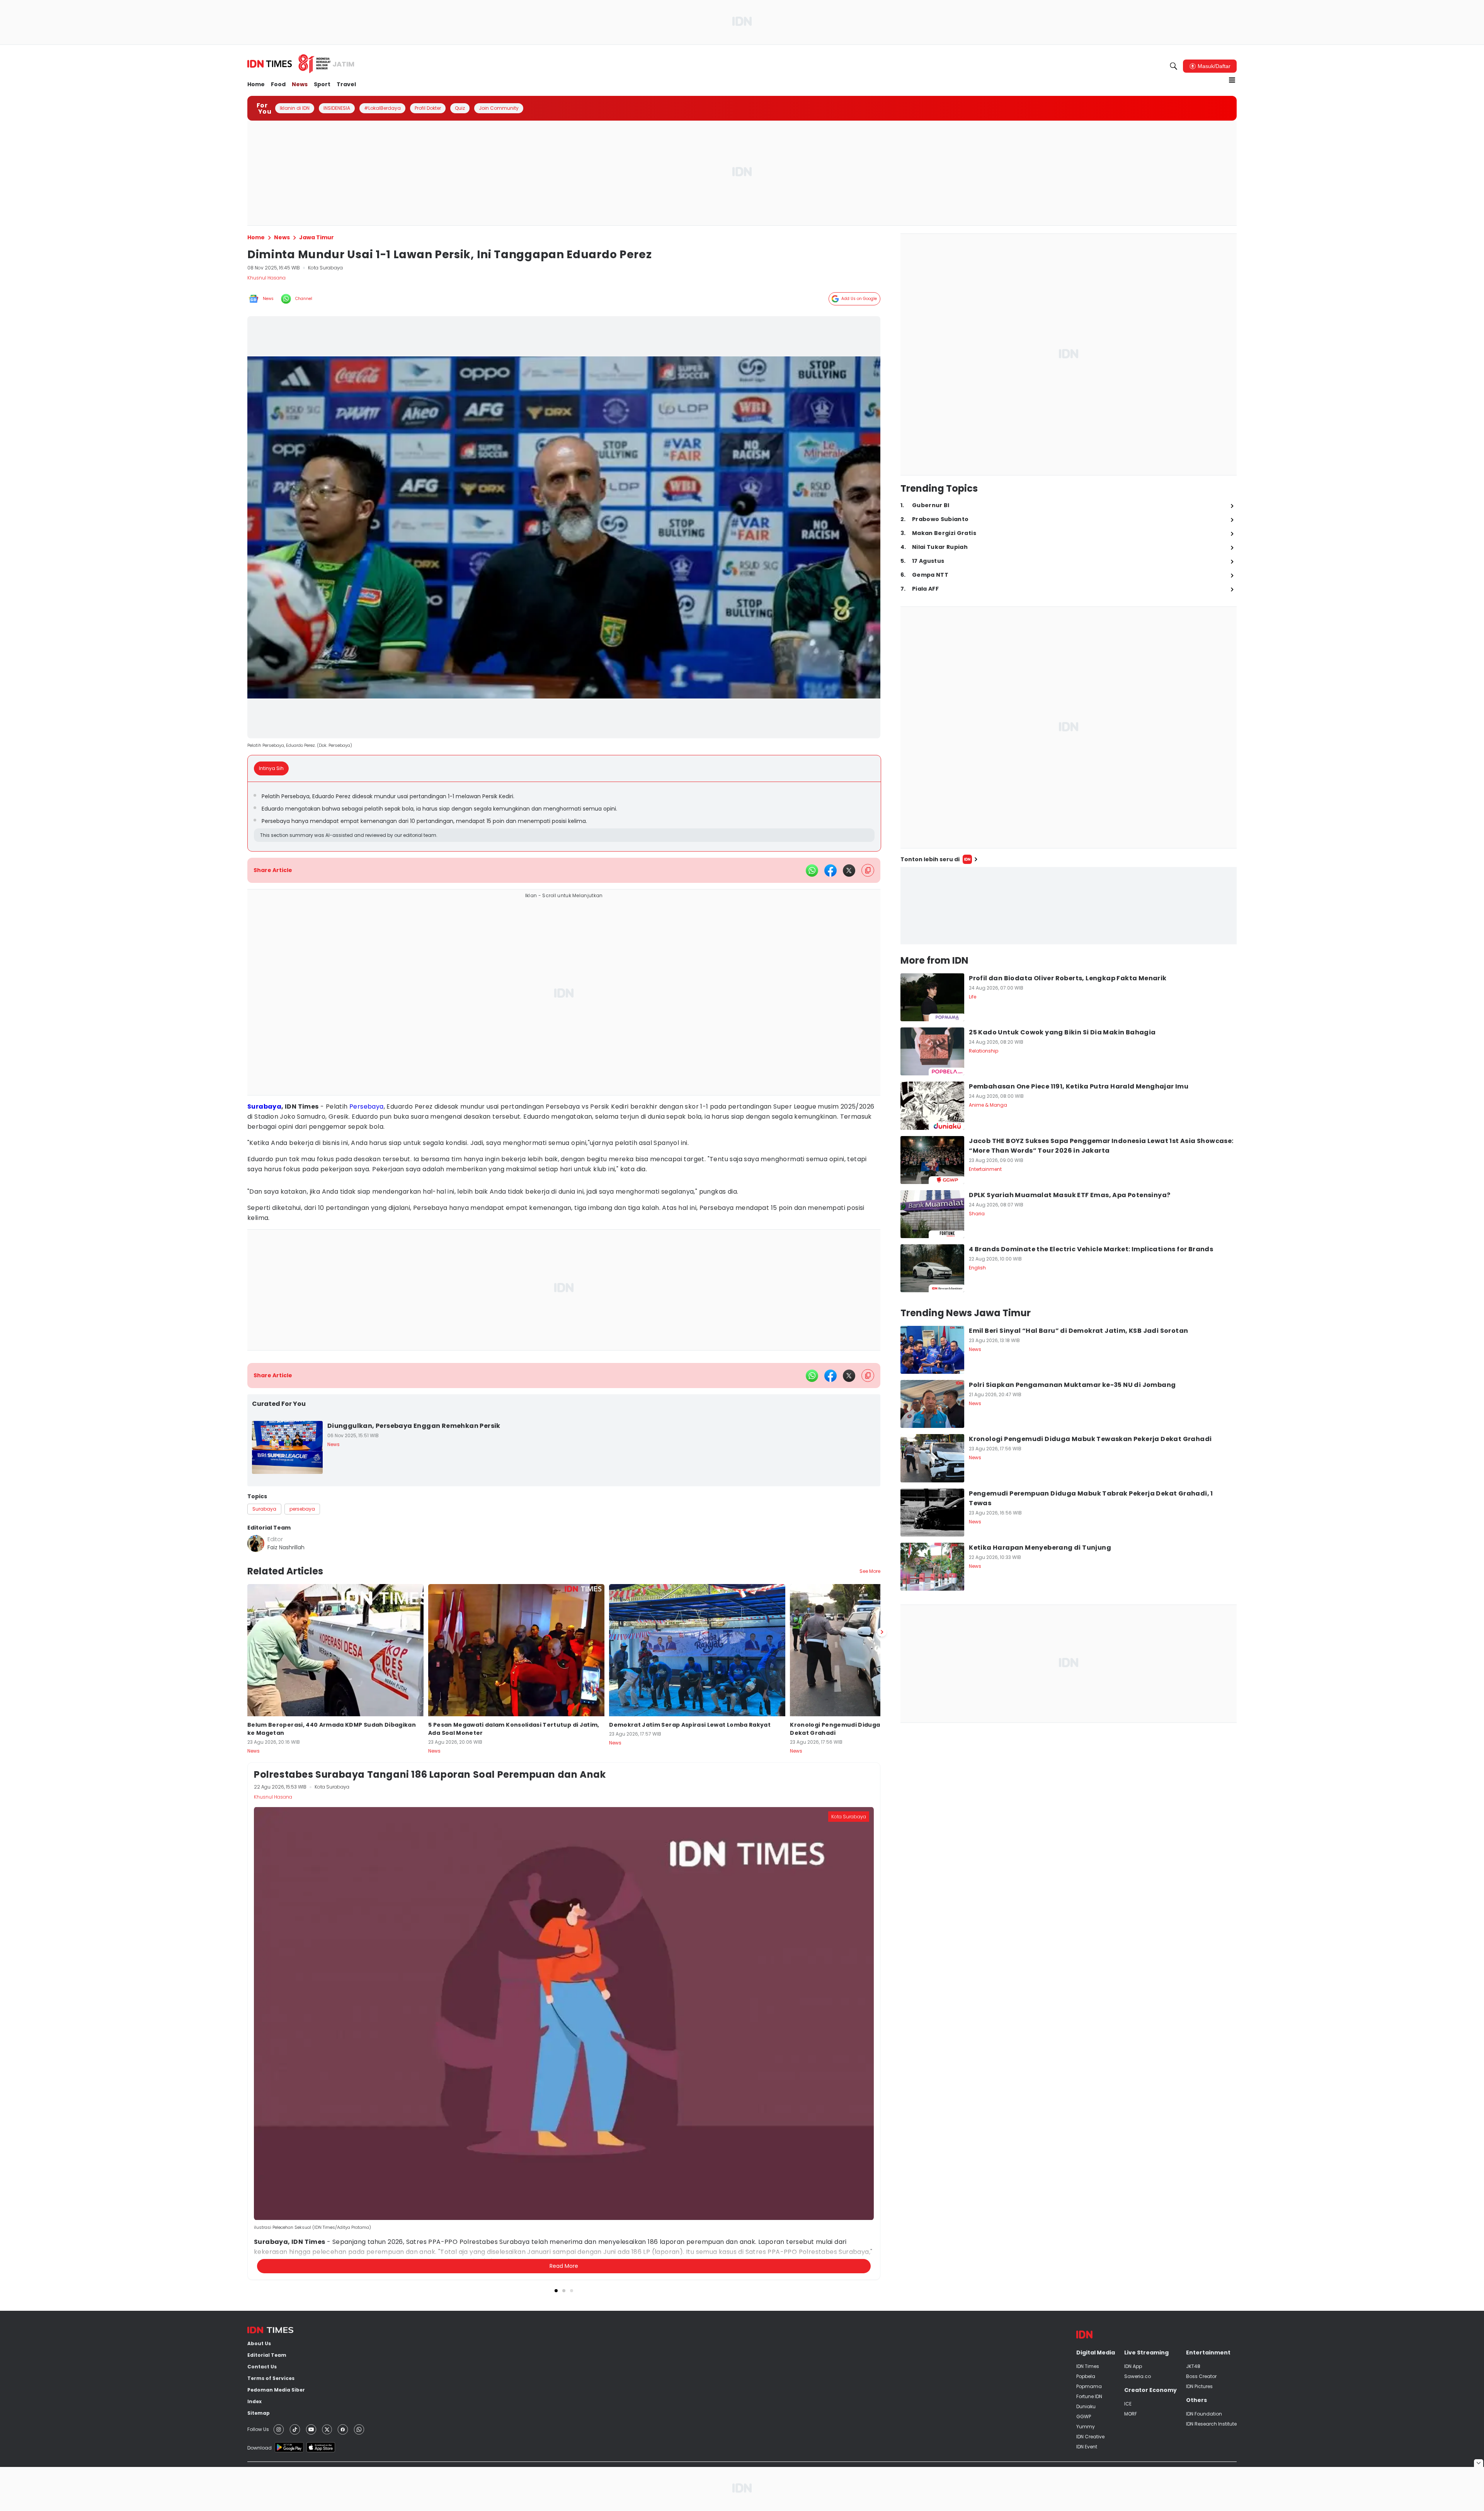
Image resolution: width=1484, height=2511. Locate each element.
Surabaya (264, 1106)
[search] (1174, 66)
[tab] (274, 768)
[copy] (868, 870)
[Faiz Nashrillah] (256, 1543)
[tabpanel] (564, 817)
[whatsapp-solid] (812, 871)
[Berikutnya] (882, 2094)
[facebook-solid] (830, 871)
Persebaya (367, 1106)
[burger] (1232, 80)
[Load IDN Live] (1069, 906)
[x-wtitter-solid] (849, 871)
